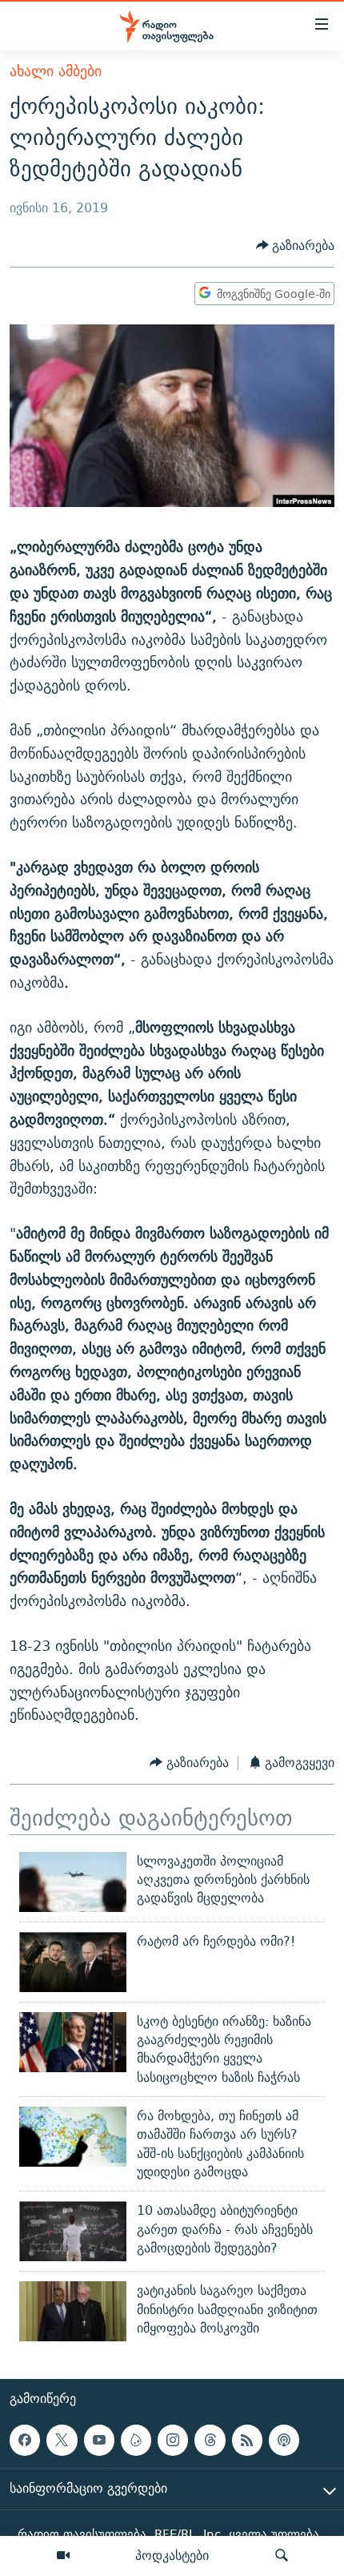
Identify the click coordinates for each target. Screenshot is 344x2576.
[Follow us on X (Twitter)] (62, 2440)
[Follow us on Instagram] (173, 2440)
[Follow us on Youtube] (99, 2440)
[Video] (63, 2556)
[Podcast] (284, 2440)
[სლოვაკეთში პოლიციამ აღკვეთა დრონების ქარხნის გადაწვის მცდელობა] (73, 1882)
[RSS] (247, 2440)
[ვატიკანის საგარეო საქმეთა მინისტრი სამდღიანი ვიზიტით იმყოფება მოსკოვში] (73, 2311)
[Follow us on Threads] (210, 2440)
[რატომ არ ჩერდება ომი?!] (73, 1962)
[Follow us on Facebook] (25, 2440)
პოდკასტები (172, 2555)
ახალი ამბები (56, 71)
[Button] (296, 246)
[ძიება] (282, 2556)
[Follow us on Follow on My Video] (136, 2440)
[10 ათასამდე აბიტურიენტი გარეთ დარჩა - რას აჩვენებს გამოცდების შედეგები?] (73, 2231)
